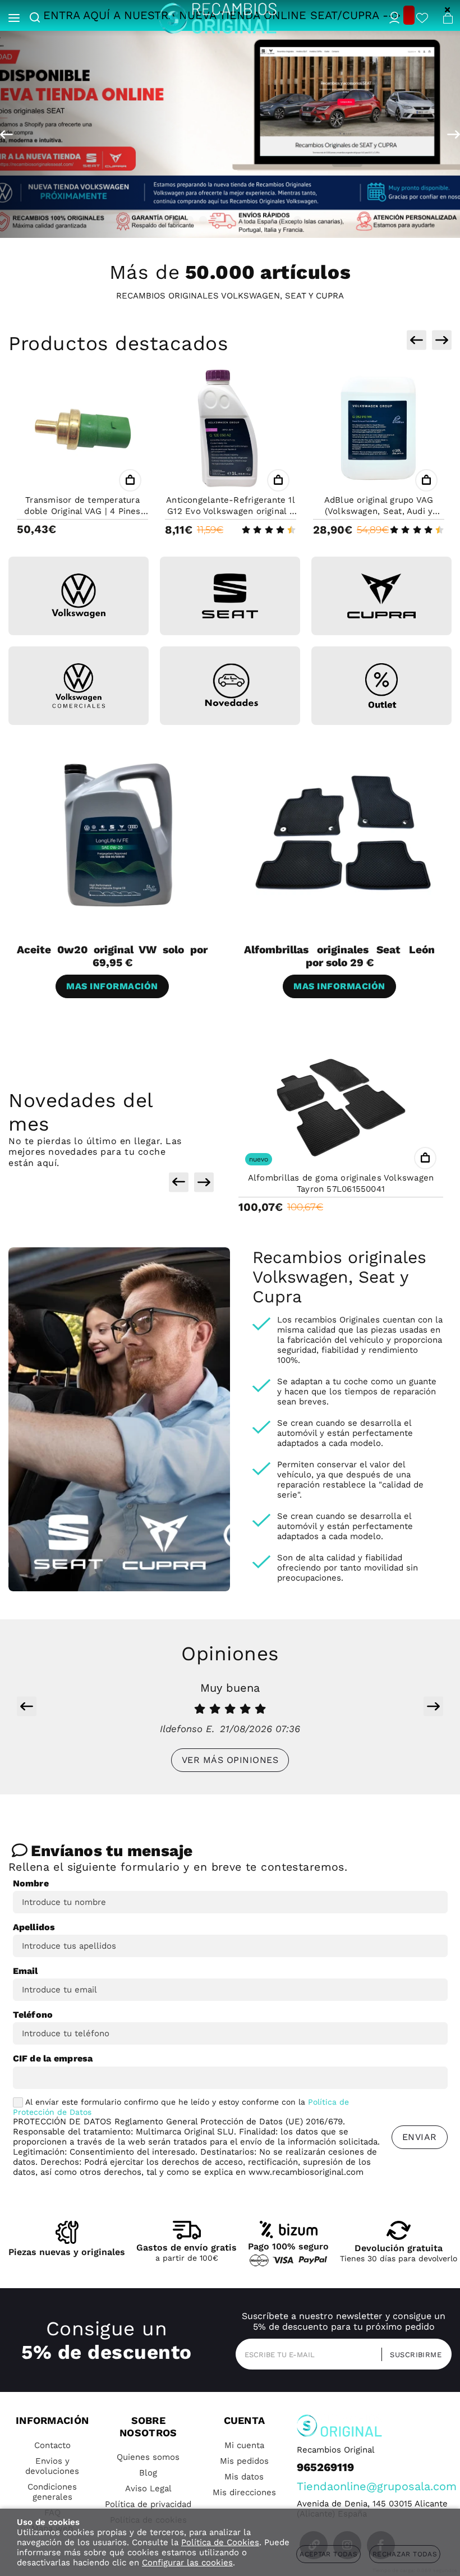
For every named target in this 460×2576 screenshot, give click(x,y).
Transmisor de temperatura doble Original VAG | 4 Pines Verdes (82, 511)
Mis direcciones (244, 2492)
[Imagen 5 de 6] (230, 686)
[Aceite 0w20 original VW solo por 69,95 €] (116, 834)
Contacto (52, 2445)
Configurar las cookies (187, 2563)
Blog (148, 2473)
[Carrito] (448, 18)
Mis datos (244, 2477)
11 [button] (297, 220)
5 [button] (217, 220)
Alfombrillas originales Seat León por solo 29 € (339, 956)
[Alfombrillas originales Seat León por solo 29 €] (344, 834)
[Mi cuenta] (394, 19)
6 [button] (230, 220)
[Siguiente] (454, 135)
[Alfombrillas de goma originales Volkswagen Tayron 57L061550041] (341, 1108)
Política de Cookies (220, 2542)
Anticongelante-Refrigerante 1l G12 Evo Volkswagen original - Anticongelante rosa (231, 511)
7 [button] (243, 220)
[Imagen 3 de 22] (230, 134)
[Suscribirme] (412, 2354)
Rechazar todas (405, 2554)
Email (26, 1971)
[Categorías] (14, 19)
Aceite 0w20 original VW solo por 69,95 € (112, 956)
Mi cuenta (244, 2445)
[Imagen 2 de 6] (230, 596)
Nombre (31, 1883)
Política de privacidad (148, 2504)
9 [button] (270, 220)
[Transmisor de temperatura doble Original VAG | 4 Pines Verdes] (82, 430)
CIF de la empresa (53, 2058)
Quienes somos (148, 2457)
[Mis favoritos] (422, 19)
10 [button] (284, 220)
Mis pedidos (244, 2461)
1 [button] (163, 220)
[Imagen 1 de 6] (79, 596)
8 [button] (257, 220)
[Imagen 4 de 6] (79, 686)
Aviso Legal (148, 2488)
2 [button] (176, 220)
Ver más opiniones (230, 1760)
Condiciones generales (52, 2492)
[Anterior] (6, 135)
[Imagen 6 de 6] (381, 686)
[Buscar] (42, 19)
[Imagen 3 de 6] (381, 596)
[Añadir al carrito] (130, 480)
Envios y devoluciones (52, 2466)
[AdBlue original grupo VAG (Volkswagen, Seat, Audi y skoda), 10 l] (379, 430)
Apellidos (34, 1927)
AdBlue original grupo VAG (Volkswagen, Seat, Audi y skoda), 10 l (379, 511)
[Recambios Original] (218, 18)
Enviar (420, 2137)
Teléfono (33, 2015)
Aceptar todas (328, 2554)
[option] (230, 134)
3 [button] (190, 220)
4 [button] (203, 220)
